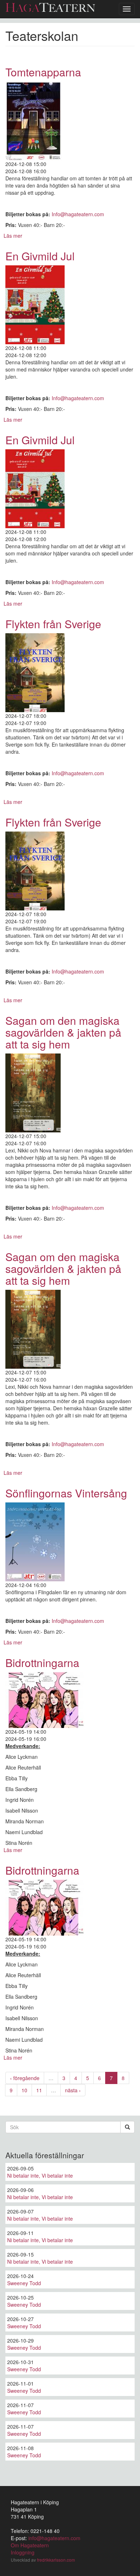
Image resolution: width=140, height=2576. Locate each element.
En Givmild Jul (40, 256)
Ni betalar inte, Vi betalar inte (40, 2175)
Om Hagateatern (30, 2545)
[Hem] (50, 7)
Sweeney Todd (24, 2283)
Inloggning (23, 2552)
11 (39, 2090)
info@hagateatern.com (54, 2538)
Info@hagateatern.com (78, 214)
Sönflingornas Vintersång (66, 1493)
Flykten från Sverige (53, 624)
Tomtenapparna (43, 72)
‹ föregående (25, 2078)
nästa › (73, 2090)
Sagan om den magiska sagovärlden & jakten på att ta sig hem (63, 1032)
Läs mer (13, 236)
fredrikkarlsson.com (56, 2560)
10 (24, 2090)
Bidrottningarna (42, 1663)
